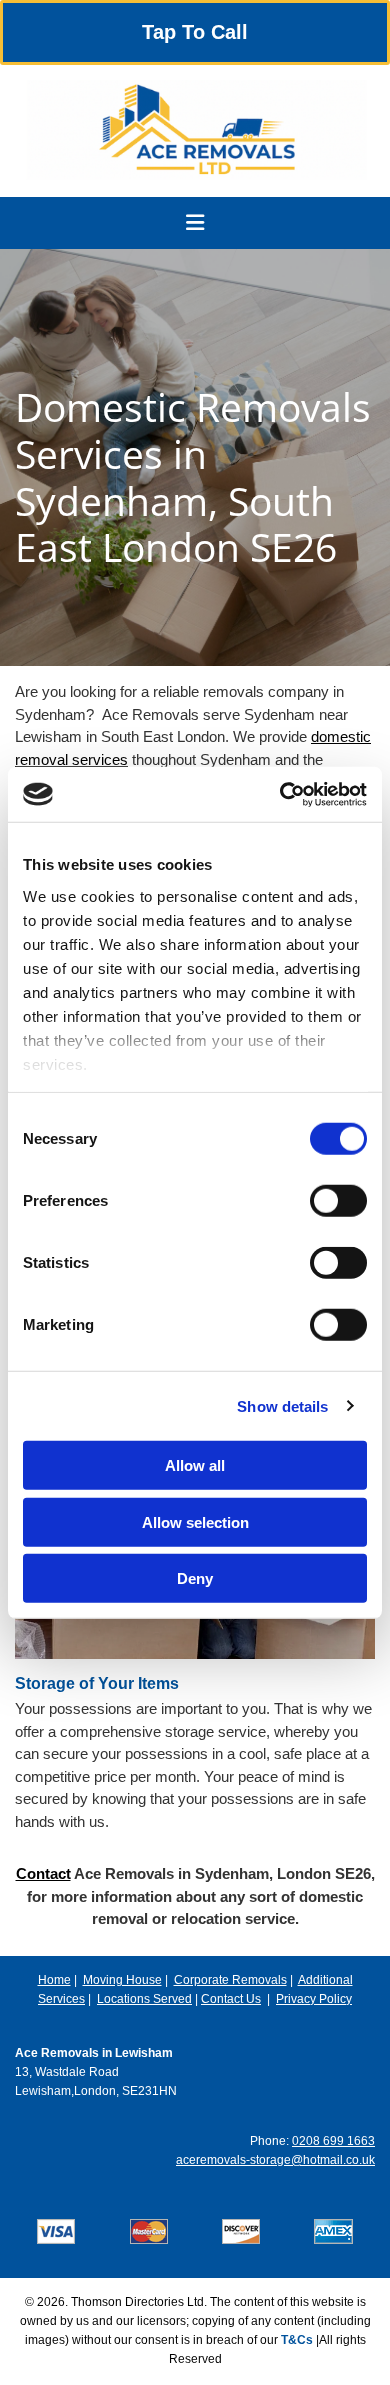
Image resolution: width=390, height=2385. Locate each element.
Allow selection (195, 1521)
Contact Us (231, 1999)
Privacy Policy (314, 1999)
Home (54, 1980)
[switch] (338, 1201)
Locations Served (144, 1999)
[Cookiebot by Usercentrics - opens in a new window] (280, 794)
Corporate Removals (230, 1980)
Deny (195, 1578)
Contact (43, 1873)
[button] (195, 32)
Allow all (195, 1465)
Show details (282, 1405)
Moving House (122, 1980)
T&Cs (297, 2340)
